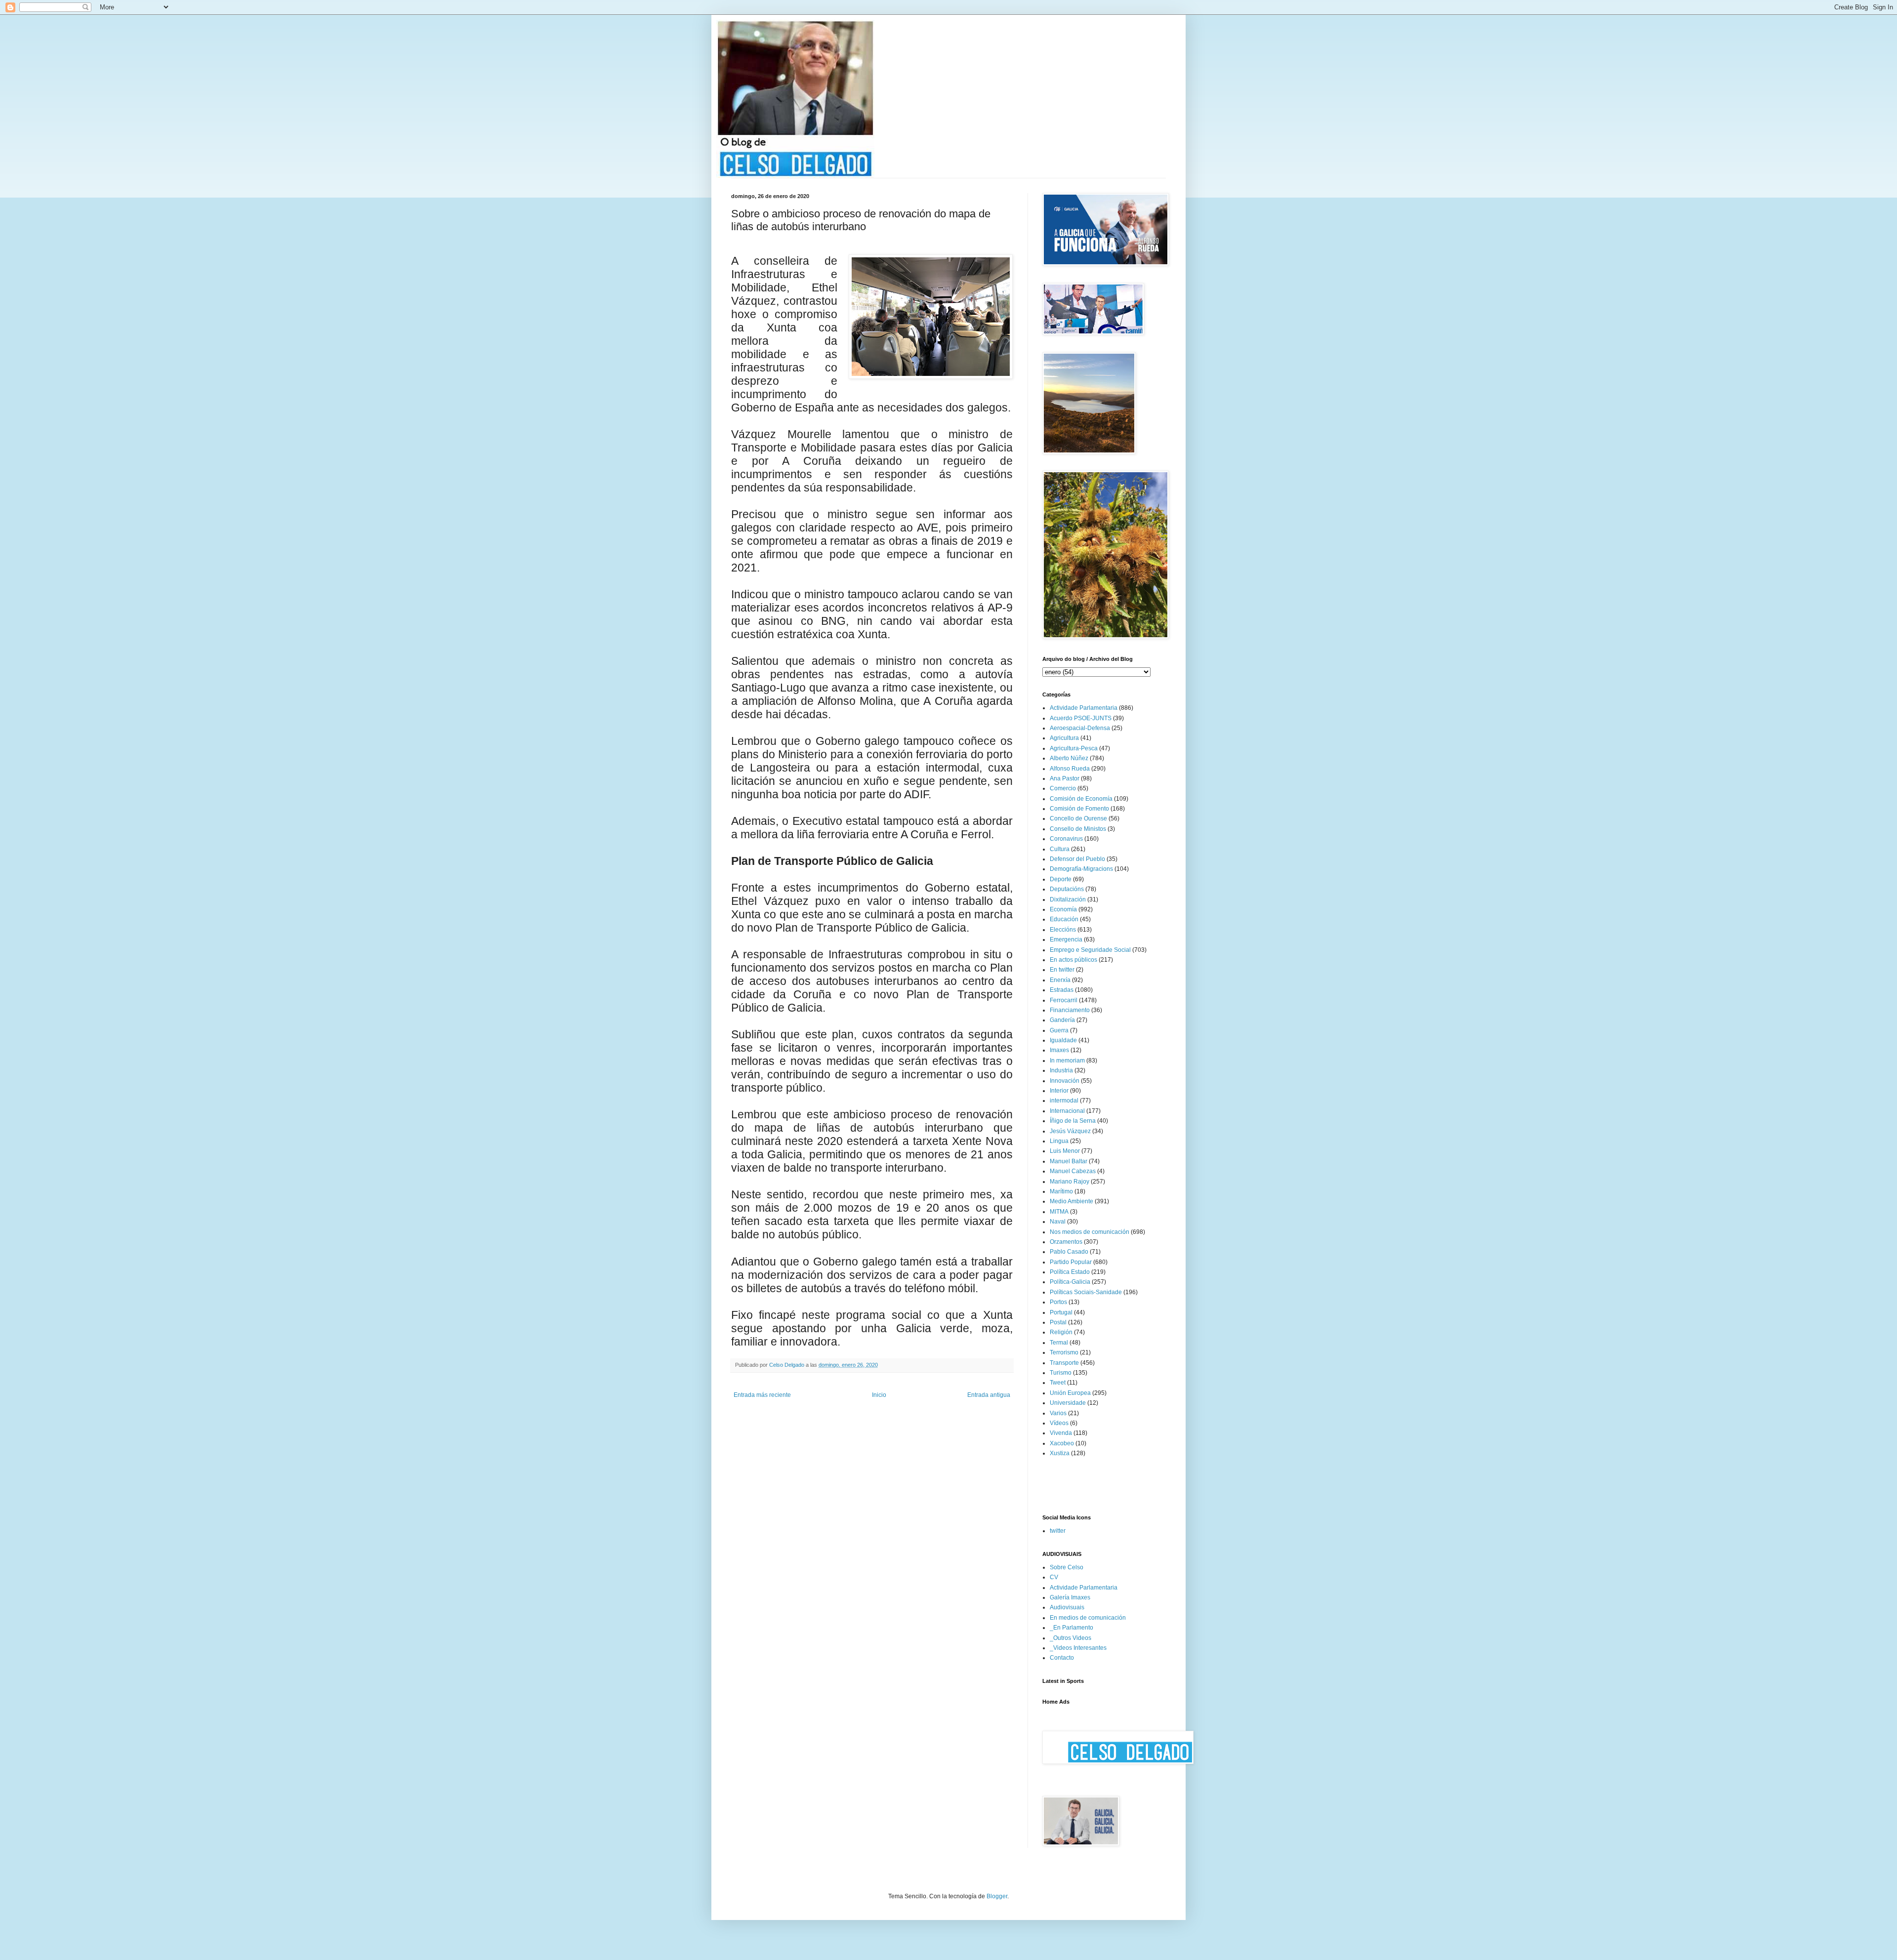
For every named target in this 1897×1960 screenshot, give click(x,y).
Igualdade (1063, 1040)
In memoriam (1067, 1061)
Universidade (1068, 1403)
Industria (1061, 1070)
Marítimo (1061, 1191)
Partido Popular (1071, 1262)
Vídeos (1059, 1423)
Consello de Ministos (1078, 829)
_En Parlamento (1072, 1628)
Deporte (1061, 879)
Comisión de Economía (1081, 799)
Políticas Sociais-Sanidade (1086, 1292)
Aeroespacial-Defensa (1080, 728)
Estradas (1062, 990)
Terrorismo (1064, 1352)
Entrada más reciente (762, 1395)
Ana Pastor (1065, 778)
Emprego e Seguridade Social (1090, 950)
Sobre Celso (1067, 1567)
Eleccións (1063, 930)
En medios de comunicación (1088, 1618)
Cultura (1060, 849)
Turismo (1061, 1373)
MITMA (1059, 1212)
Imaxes (1059, 1050)
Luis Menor (1065, 1151)
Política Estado (1070, 1272)
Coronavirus (1066, 839)
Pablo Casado (1069, 1252)
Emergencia (1066, 939)
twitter (1058, 1531)
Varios (1058, 1413)
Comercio (1063, 788)
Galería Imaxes (1070, 1597)
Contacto (1062, 1658)
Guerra (1059, 1030)
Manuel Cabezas (1073, 1171)
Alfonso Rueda (1070, 769)
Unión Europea (1070, 1393)
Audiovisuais (1067, 1607)
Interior (1059, 1091)
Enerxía (1060, 980)
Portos (1058, 1302)
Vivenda (1061, 1433)
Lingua (1059, 1141)
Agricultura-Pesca (1074, 748)
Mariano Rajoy (1070, 1182)
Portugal (1061, 1312)
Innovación (1065, 1081)
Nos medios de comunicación (1090, 1232)
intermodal (1064, 1101)
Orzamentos (1066, 1242)
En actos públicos (1073, 960)
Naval (1058, 1222)
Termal (1059, 1343)
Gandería (1062, 1020)
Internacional (1067, 1111)
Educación (1064, 919)
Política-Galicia (1070, 1282)
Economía (1063, 909)
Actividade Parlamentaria (1084, 708)
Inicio (879, 1395)
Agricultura (1064, 738)
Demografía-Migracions (1081, 869)
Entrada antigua (989, 1395)
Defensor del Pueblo (1077, 859)
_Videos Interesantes (1078, 1648)
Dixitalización (1068, 899)
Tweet (1058, 1383)
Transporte (1064, 1363)
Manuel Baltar (1069, 1161)
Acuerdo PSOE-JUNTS (1081, 718)
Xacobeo (1062, 1443)
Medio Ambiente (1072, 1201)
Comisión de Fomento (1079, 809)
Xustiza (1060, 1453)
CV (1054, 1577)
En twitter (1062, 970)
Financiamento (1070, 1010)
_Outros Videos (1071, 1638)
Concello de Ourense (1078, 818)
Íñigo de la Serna (1073, 1121)
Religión (1061, 1332)
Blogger (997, 1896)
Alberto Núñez (1069, 758)
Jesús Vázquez (1070, 1131)
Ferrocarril (1064, 1000)
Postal (1058, 1322)
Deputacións (1067, 889)
